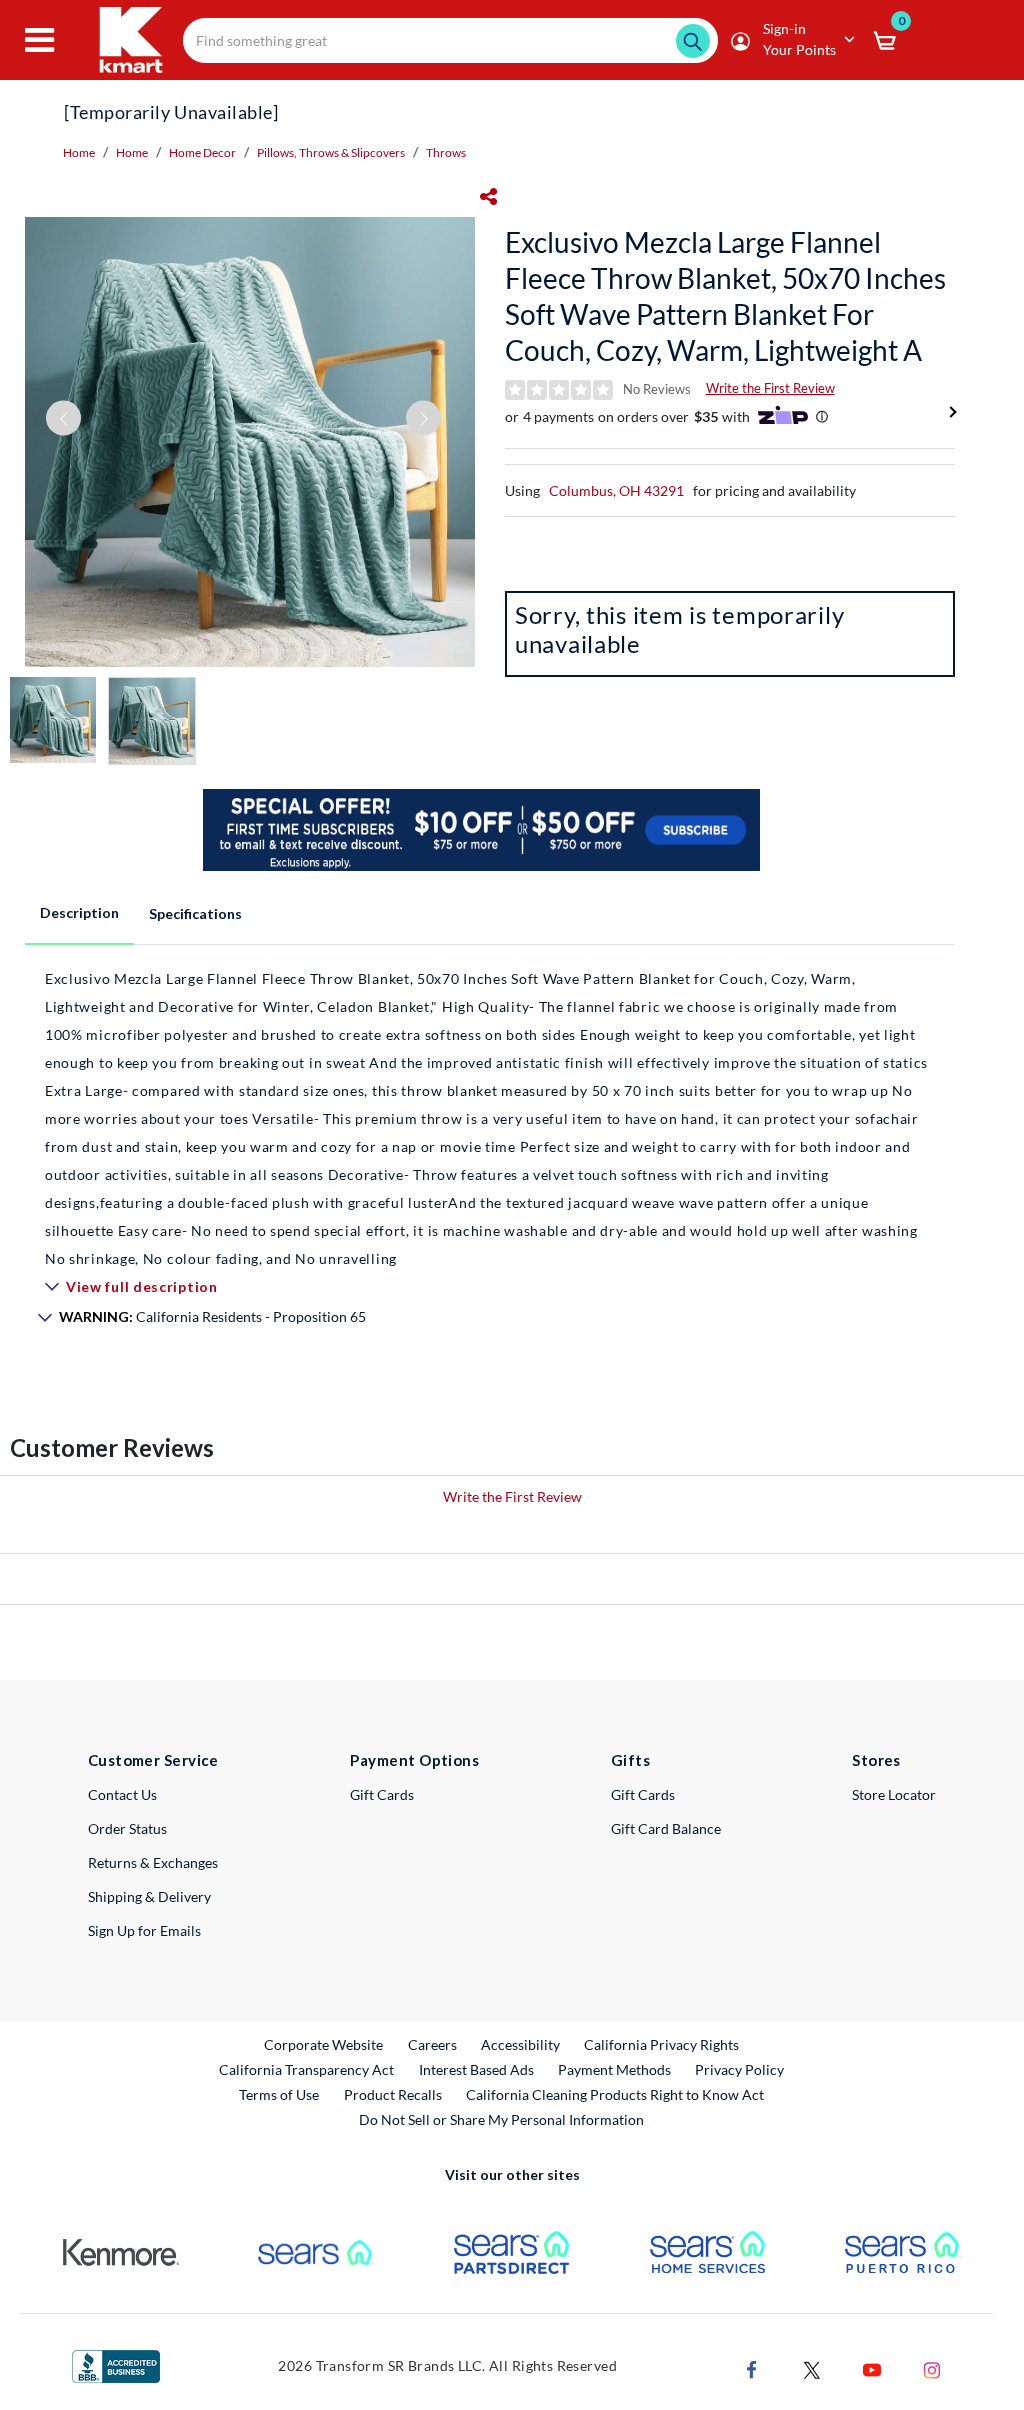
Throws (446, 152)
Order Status (127, 1828)
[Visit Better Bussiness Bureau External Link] (116, 2364)
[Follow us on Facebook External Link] (752, 2367)
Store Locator (894, 1794)
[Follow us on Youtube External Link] (872, 2367)
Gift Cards (382, 1794)
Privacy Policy (739, 2069)
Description (79, 912)
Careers (433, 2044)
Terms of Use (279, 2094)
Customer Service (153, 1760)
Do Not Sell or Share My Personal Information (501, 2119)
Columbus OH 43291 (616, 490)
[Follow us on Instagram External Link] (932, 2367)
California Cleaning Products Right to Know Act (615, 2094)
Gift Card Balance (666, 1828)
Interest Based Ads (476, 2069)
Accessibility (520, 2044)
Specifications (195, 913)
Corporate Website (324, 2044)
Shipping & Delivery (149, 1896)
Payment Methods (614, 2069)
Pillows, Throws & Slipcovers (331, 152)
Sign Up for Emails (144, 1930)
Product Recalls (394, 2094)
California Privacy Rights (661, 2044)
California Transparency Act (306, 2069)
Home (79, 152)
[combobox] (450, 40)
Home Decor (202, 152)
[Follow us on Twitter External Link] (812, 2367)
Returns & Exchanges (153, 1862)
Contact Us (122, 1794)
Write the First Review (770, 388)
